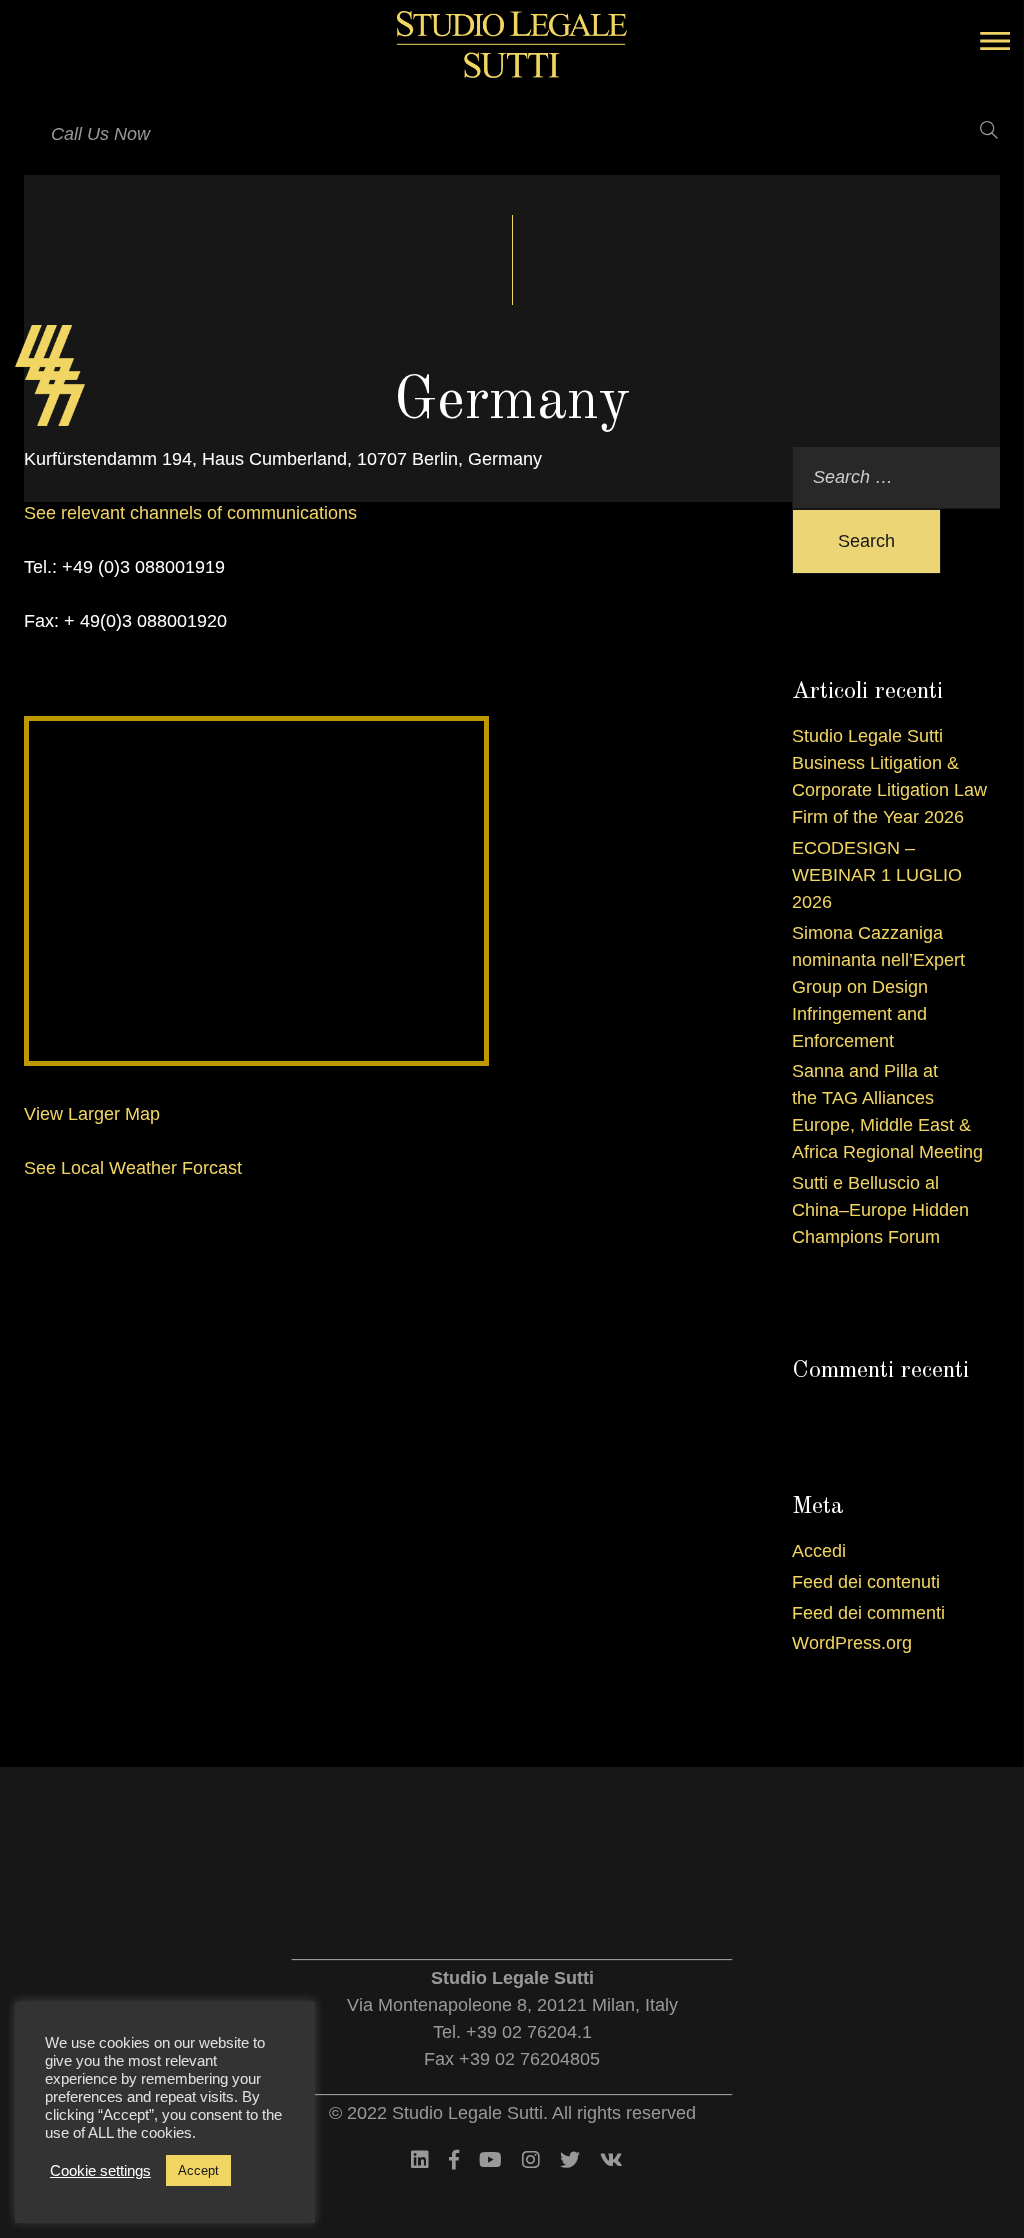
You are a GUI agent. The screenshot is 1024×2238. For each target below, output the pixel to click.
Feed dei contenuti (866, 1582)
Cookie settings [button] (100, 2171)
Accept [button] (198, 2170)
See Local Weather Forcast (133, 1168)
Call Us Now (100, 134)
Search (866, 541)
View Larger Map (92, 1114)
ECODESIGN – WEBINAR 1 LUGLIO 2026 (877, 875)
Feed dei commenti (868, 1613)
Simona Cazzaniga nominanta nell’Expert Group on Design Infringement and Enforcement (878, 987)
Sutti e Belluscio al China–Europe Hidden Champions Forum (880, 1210)
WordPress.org (852, 1643)
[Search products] (976, 130)
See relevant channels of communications (190, 513)
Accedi (819, 1551)
